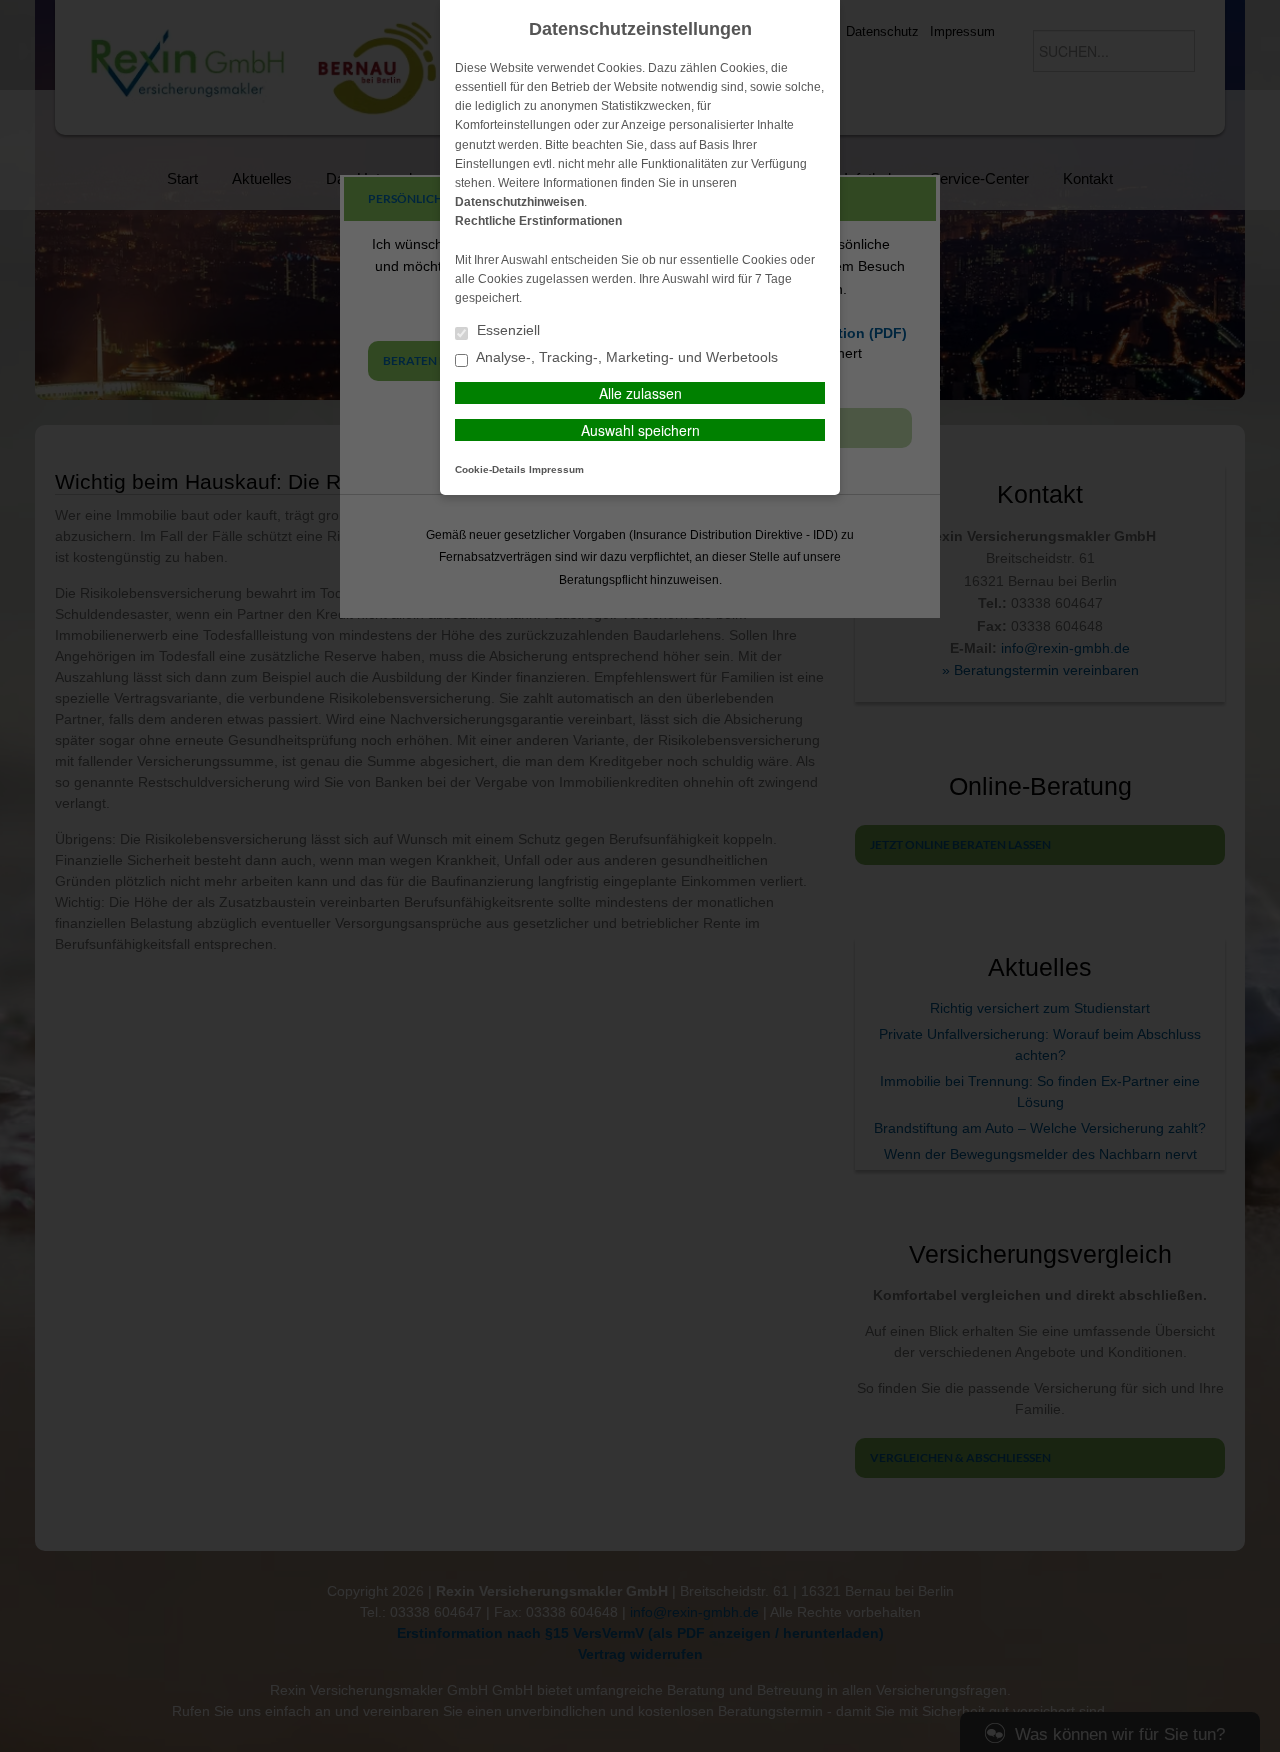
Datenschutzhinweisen (519, 202)
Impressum (556, 469)
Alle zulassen (640, 393)
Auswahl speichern (640, 430)
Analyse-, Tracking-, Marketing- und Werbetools (625, 357)
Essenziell (506, 330)
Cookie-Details (490, 469)
